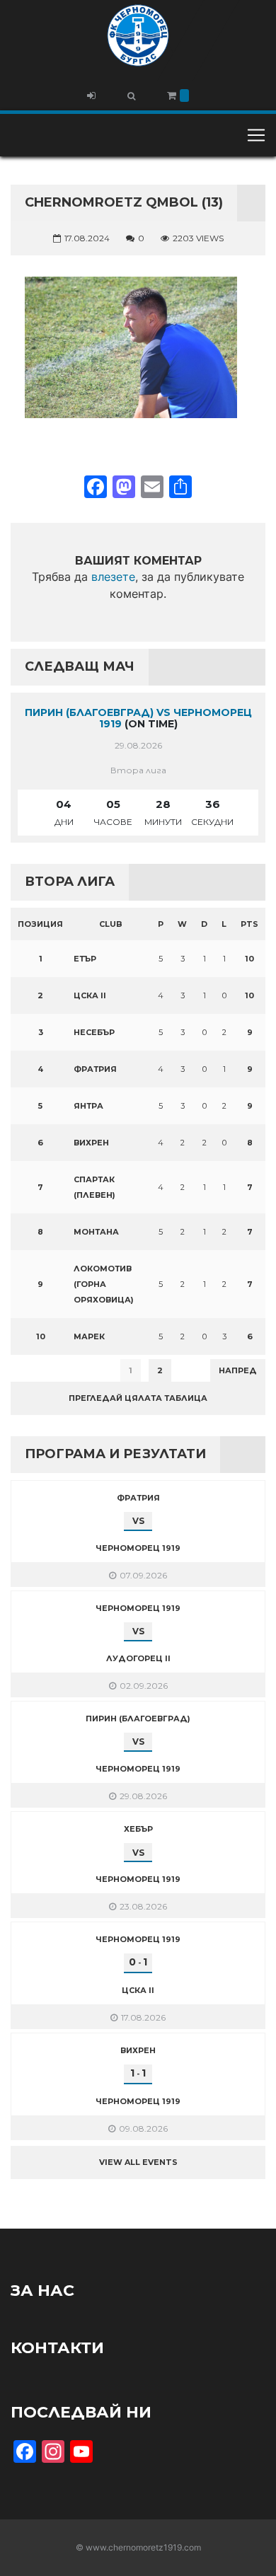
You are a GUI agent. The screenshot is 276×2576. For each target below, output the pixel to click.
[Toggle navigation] (256, 135)
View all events (138, 2162)
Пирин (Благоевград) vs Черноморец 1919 (138, 718)
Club (111, 924)
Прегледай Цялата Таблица (138, 1398)
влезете (113, 577)
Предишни (46, 1370)
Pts (249, 924)
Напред (238, 1370)
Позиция (40, 924)
